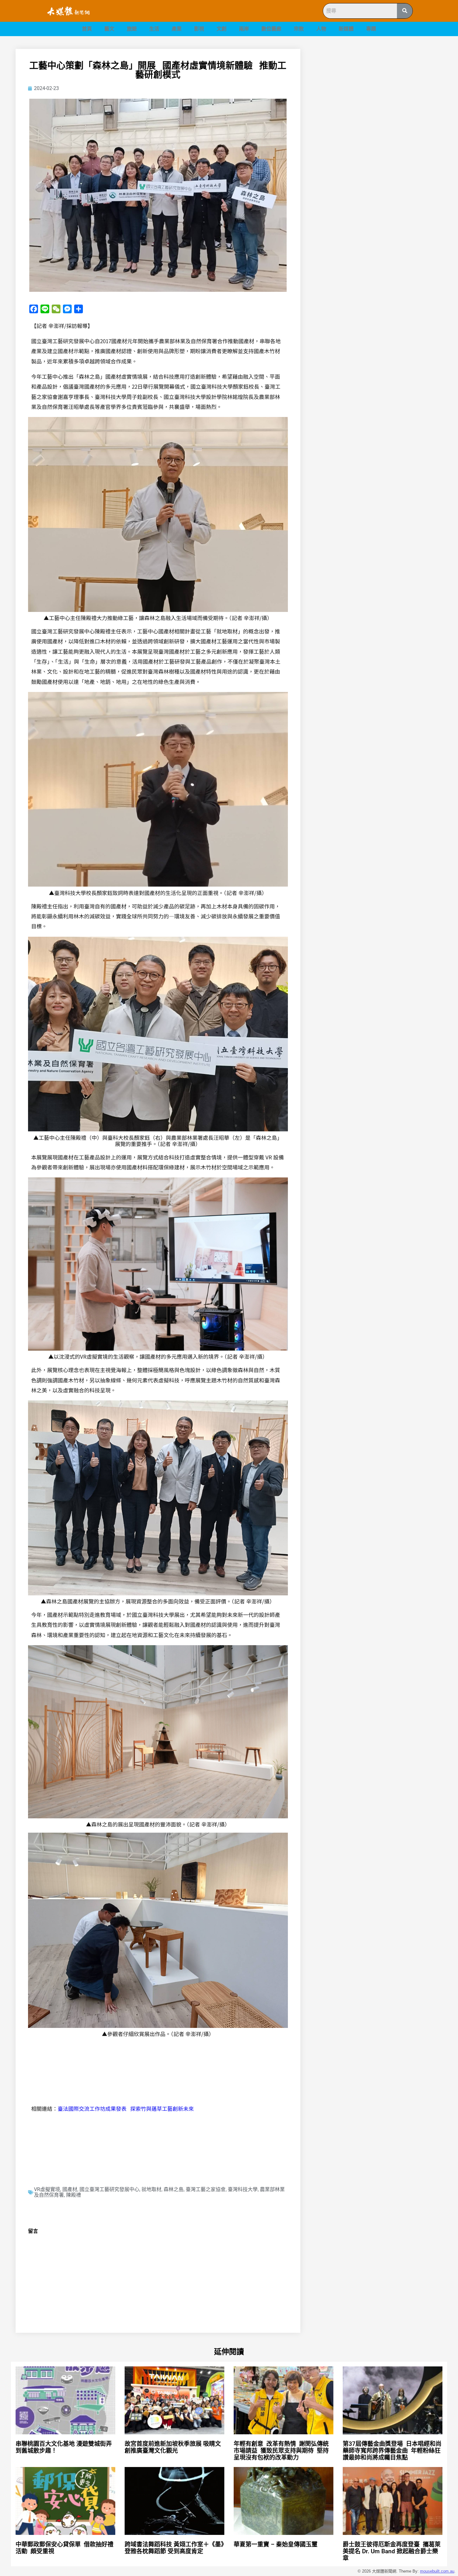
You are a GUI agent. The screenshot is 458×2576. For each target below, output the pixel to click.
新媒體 (346, 29)
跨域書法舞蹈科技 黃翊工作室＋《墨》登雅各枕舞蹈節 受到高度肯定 (174, 2548)
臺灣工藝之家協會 (206, 2189)
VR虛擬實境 (47, 2189)
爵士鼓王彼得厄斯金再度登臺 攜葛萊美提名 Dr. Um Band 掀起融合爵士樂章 (392, 2551)
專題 (371, 29)
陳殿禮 (74, 2195)
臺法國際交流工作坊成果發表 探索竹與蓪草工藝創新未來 (126, 2108)
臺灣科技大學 (243, 2189)
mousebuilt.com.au (437, 2571)
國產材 (70, 2189)
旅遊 (132, 29)
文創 (222, 29)
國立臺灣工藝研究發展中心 (109, 2189)
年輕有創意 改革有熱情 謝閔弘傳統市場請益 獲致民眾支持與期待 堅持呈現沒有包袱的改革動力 (281, 2451)
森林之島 (174, 2189)
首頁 (87, 29)
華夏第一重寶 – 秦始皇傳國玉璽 (276, 2544)
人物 (321, 29)
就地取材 (151, 2189)
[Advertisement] (379, 92)
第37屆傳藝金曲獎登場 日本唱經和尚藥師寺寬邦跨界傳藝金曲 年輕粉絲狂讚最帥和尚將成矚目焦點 (392, 2451)
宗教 (299, 29)
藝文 (109, 29)
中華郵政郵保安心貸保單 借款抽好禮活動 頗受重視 (64, 2548)
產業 (177, 29)
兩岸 (244, 29)
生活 (154, 29)
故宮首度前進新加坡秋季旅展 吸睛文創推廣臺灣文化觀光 (173, 2447)
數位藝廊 (271, 29)
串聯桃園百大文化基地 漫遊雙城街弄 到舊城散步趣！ (64, 2447)
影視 (199, 29)
